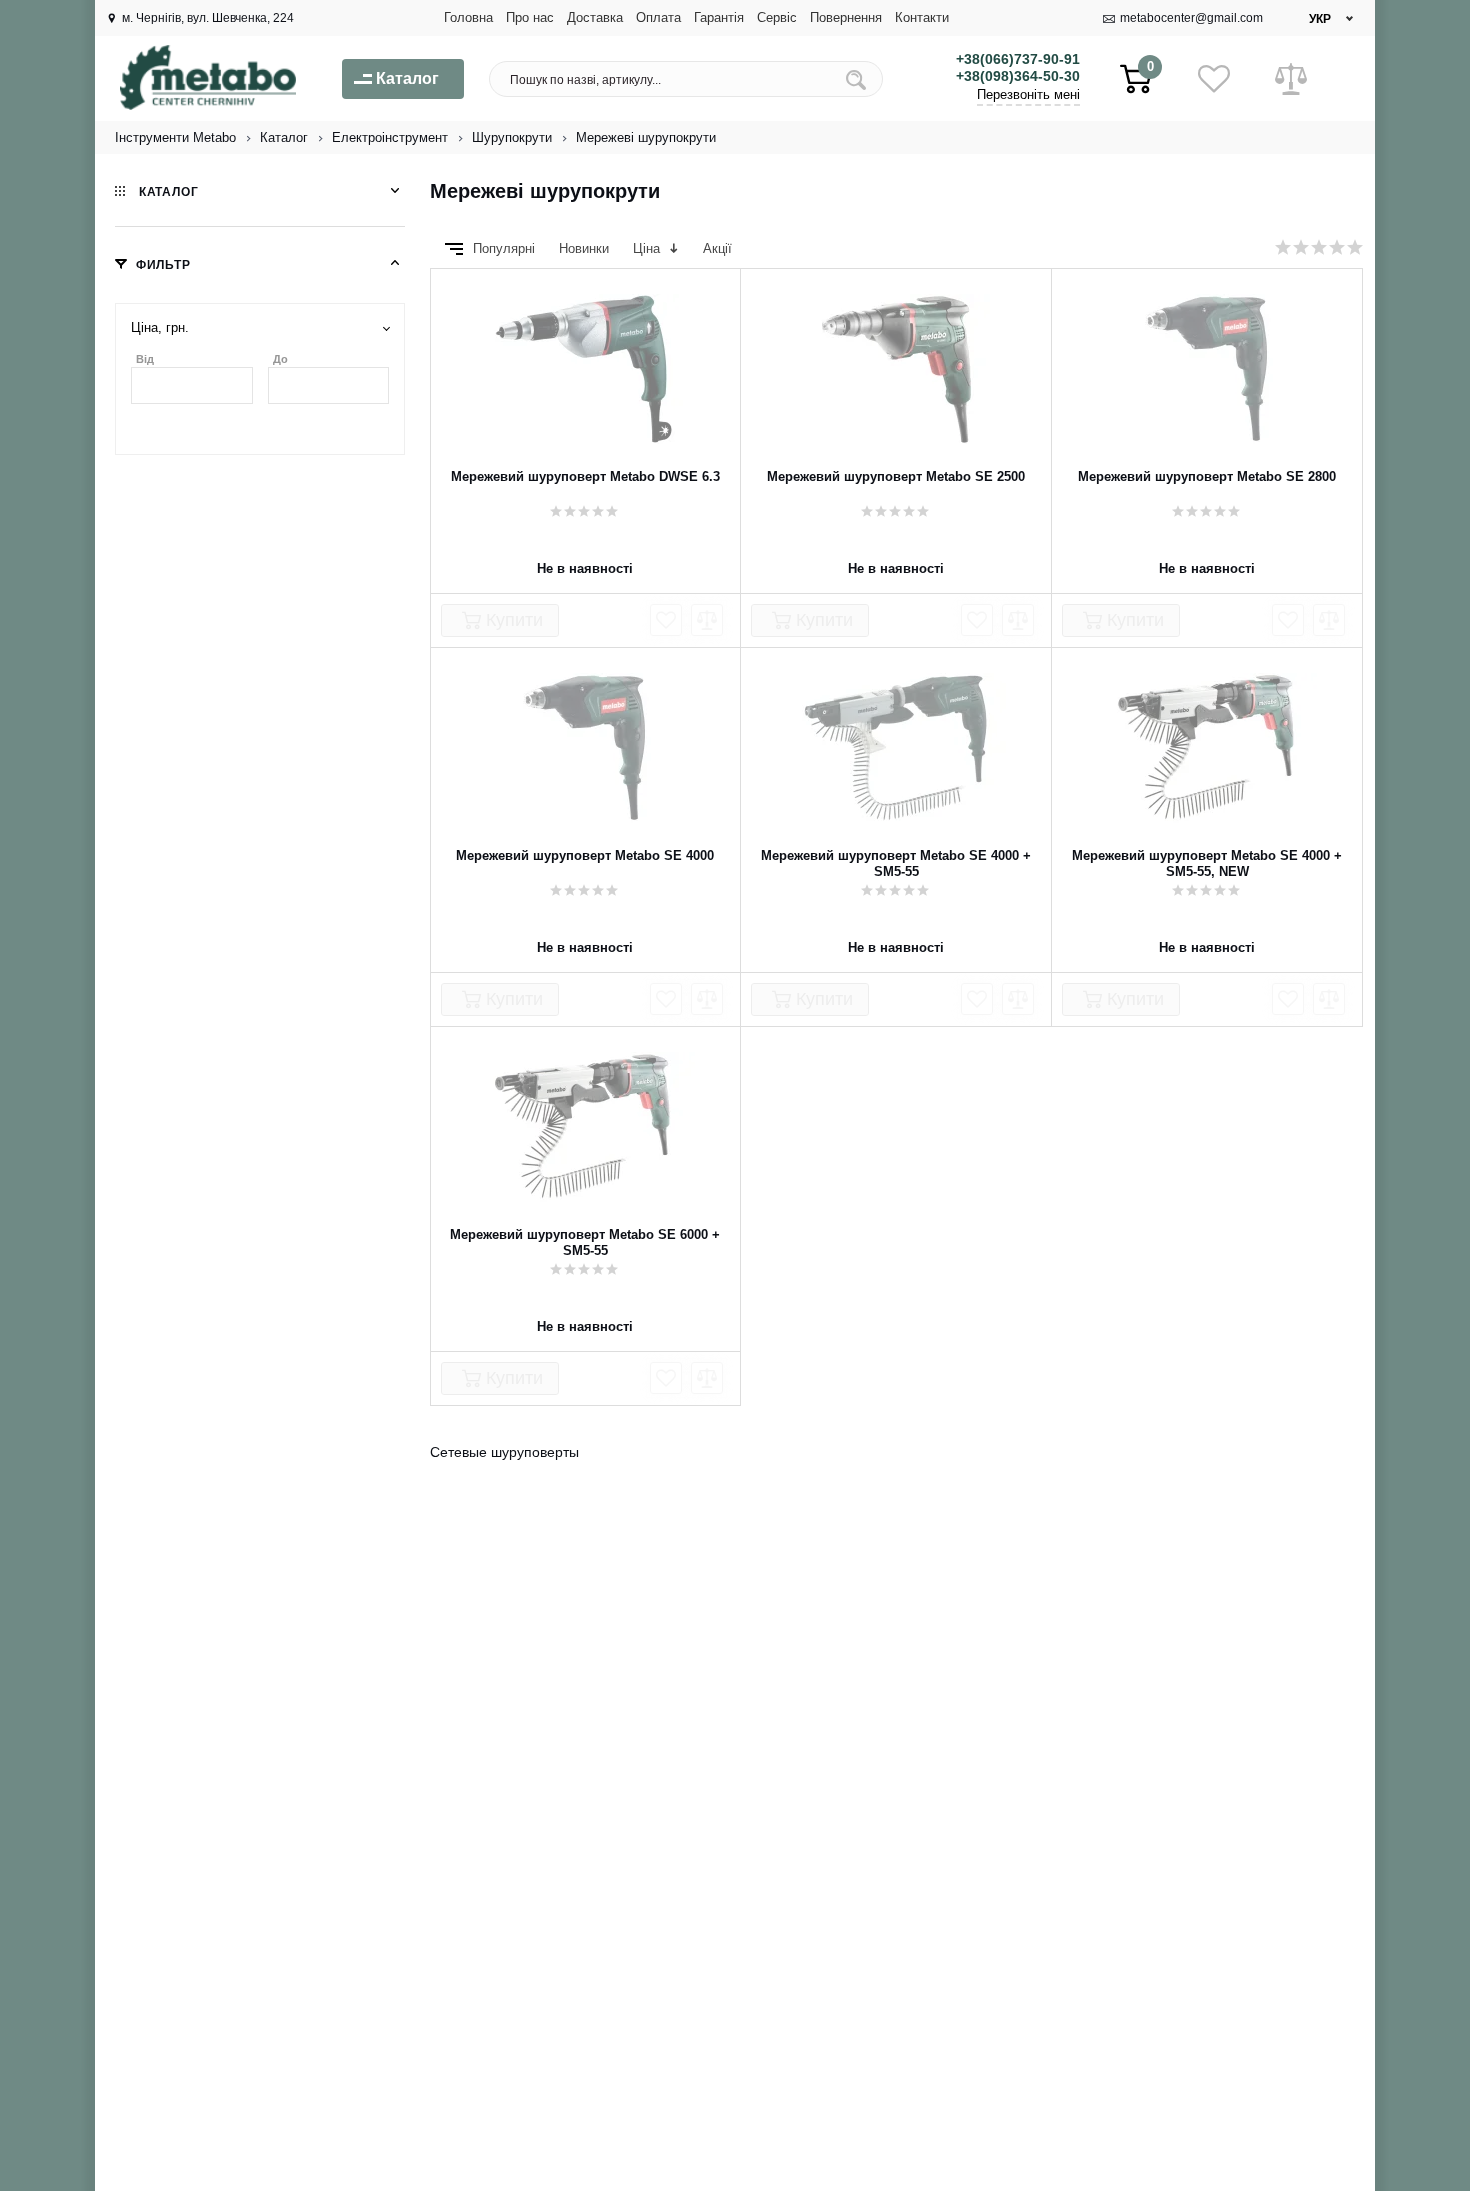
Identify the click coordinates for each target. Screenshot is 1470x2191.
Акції (717, 248)
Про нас (530, 17)
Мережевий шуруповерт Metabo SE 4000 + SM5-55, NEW (1207, 863)
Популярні (506, 248)
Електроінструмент (390, 137)
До (280, 359)
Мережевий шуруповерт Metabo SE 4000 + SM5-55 (896, 863)
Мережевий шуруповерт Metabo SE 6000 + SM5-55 (585, 1242)
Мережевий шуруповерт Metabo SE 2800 (1207, 476)
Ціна (648, 248)
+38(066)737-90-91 (1018, 59)
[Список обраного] (1214, 79)
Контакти (922, 17)
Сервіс (777, 17)
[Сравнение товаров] (1291, 79)
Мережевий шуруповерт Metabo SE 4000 (585, 855)
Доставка (595, 17)
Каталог (284, 137)
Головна (468, 17)
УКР (1320, 19)
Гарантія (719, 17)
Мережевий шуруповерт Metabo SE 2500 (896, 476)
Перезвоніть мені (1028, 94)
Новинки (586, 248)
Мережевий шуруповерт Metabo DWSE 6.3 (585, 476)
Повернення (846, 17)
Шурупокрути (512, 137)
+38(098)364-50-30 (1018, 76)
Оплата (658, 17)
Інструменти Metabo (175, 137)
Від (145, 359)
